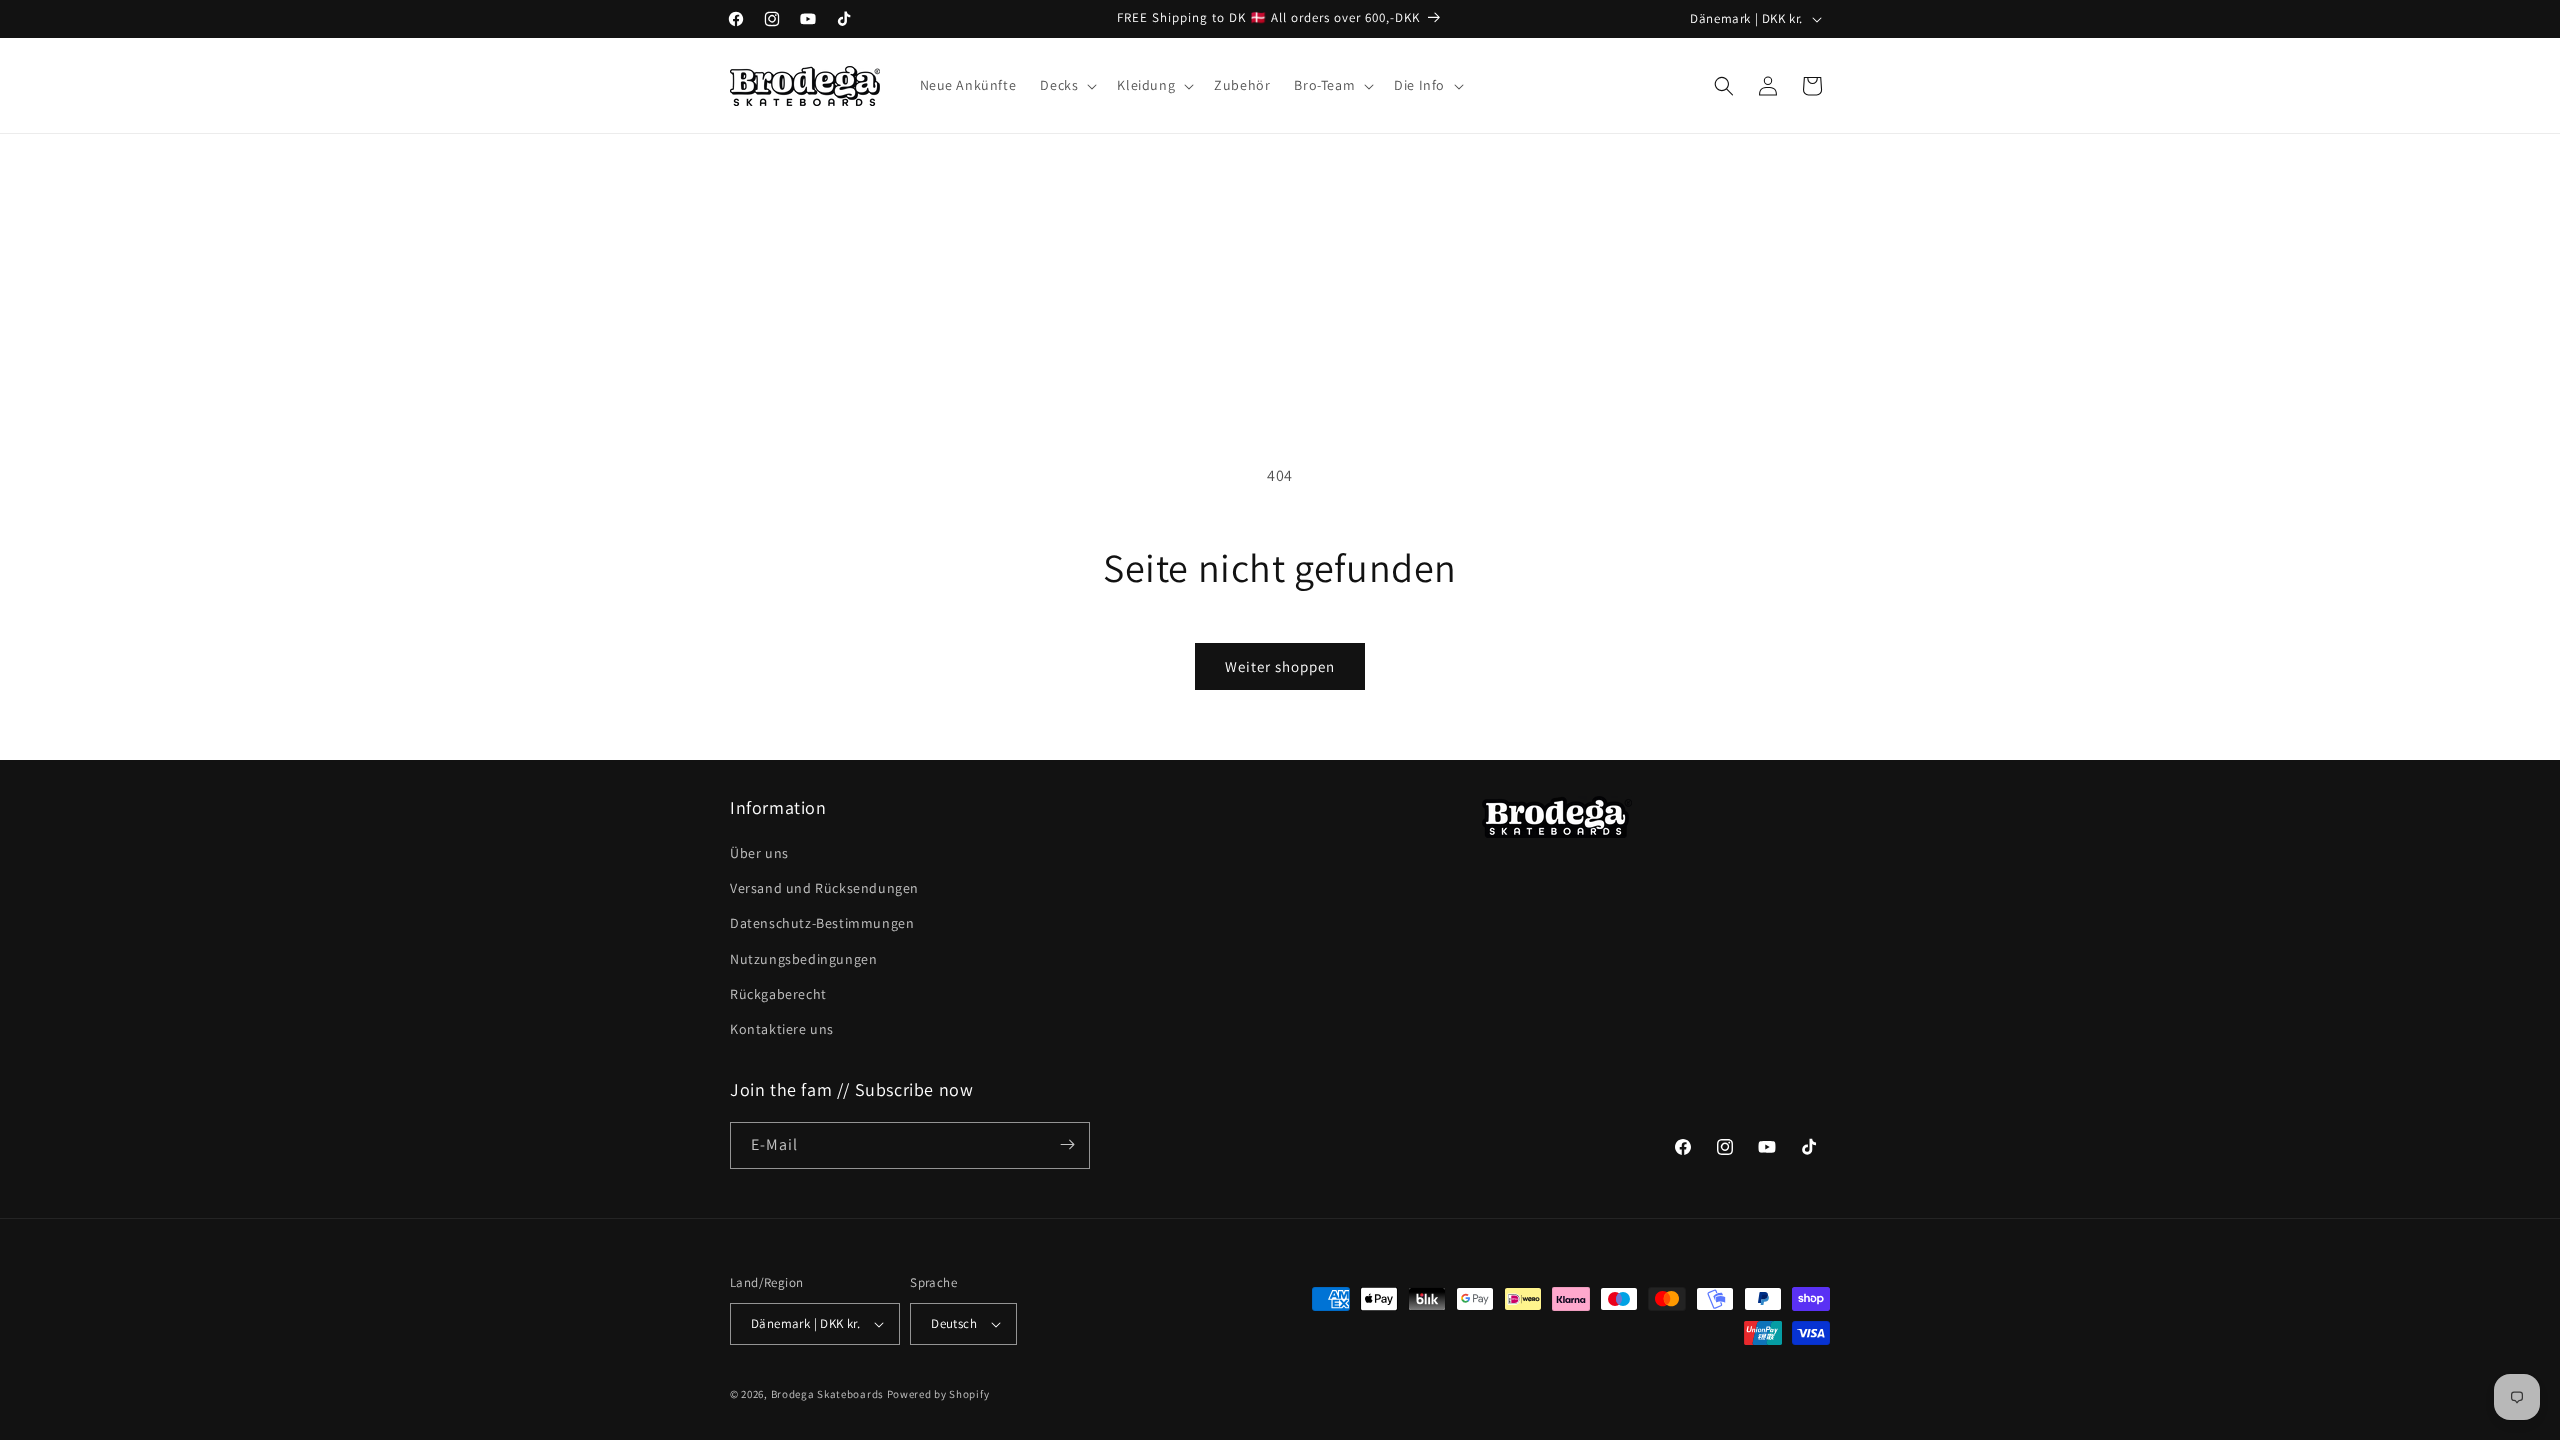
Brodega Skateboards (827, 1394)
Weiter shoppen (1280, 666)
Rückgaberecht (778, 994)
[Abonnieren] (1067, 1144)
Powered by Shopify (938, 1394)
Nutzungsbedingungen (803, 959)
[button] (1066, 85)
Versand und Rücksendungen (824, 889)
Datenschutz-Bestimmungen (822, 924)
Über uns (759, 854)
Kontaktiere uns (782, 1030)
